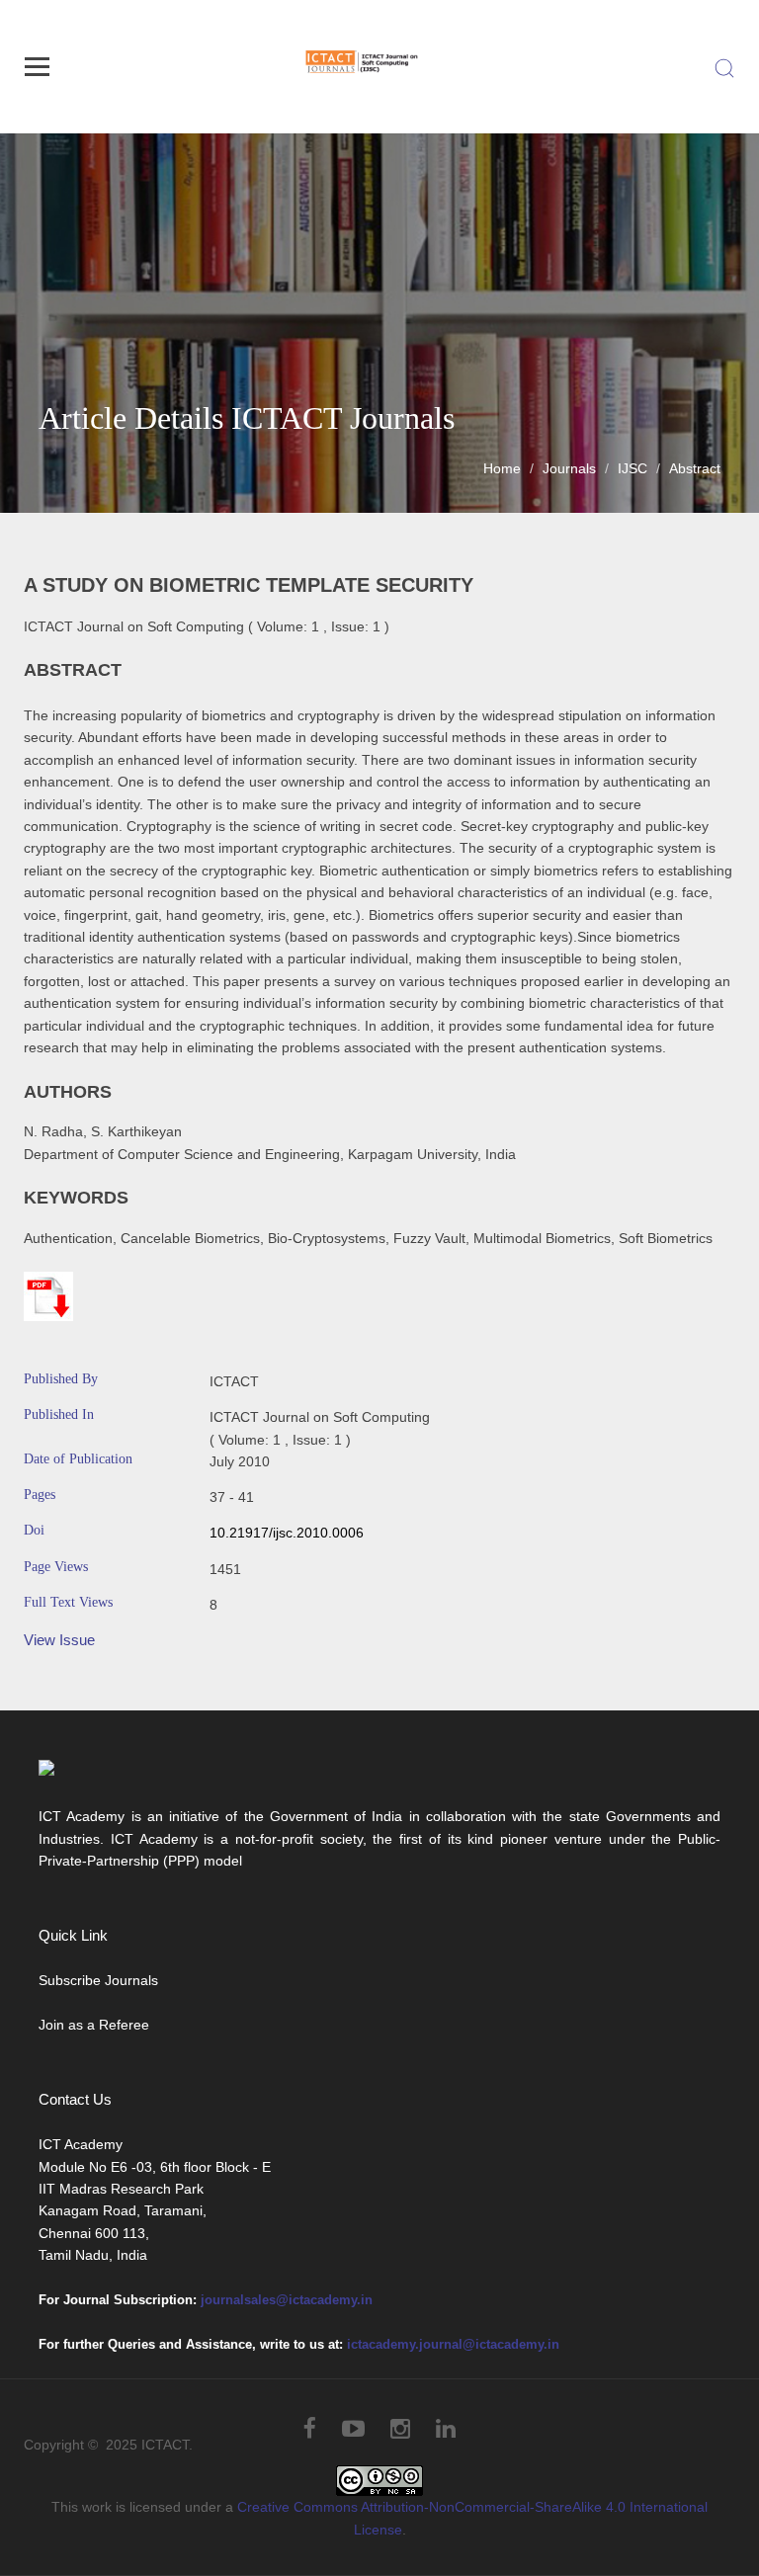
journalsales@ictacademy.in (287, 2300)
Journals (569, 468)
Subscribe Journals (98, 1980)
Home (502, 468)
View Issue (59, 1640)
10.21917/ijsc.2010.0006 (287, 1533)
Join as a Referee (94, 2025)
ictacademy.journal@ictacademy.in (453, 2344)
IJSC (632, 468)
